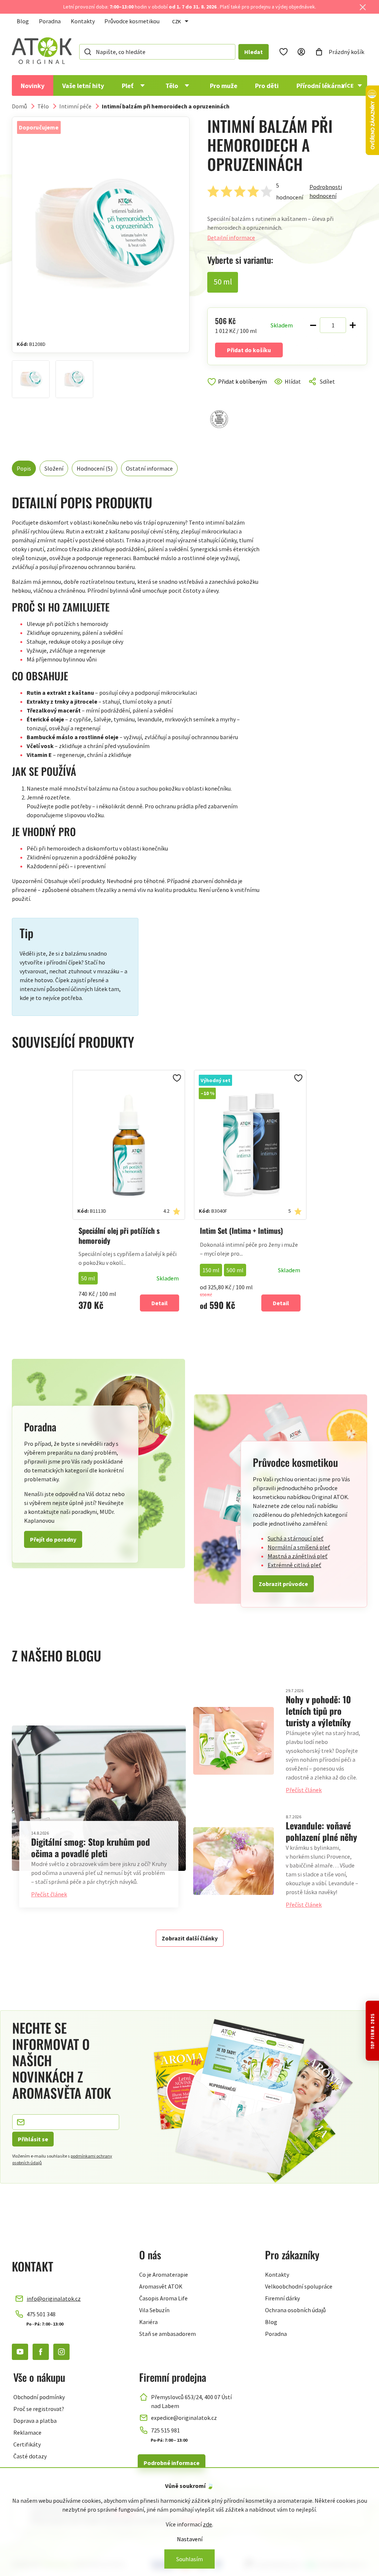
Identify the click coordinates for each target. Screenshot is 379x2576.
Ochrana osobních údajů (295, 2310)
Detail (160, 1303)
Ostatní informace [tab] (149, 468)
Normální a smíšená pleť (299, 1547)
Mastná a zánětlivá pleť (298, 1556)
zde (207, 2524)
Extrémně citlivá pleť (294, 1565)
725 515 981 (165, 2430)
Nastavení (190, 2539)
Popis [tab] (24, 468)
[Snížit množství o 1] (313, 325)
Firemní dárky (282, 2298)
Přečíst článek (49, 1894)
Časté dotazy (30, 2456)
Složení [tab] (54, 468)
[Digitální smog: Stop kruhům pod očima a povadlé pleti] (99, 1798)
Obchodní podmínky (39, 2397)
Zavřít (239, 390)
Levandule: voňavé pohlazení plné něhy (321, 1831)
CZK (177, 21)
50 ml (88, 1278)
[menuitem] (33, 85)
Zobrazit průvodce (283, 1584)
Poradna (50, 21)
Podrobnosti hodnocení (326, 191)
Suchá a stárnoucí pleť (296, 1538)
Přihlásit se (33, 2139)
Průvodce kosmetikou (132, 21)
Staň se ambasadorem (167, 2334)
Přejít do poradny (53, 1539)
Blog (23, 21)
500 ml (235, 1270)
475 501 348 (41, 2314)
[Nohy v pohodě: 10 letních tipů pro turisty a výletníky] (234, 1741)
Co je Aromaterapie (164, 2274)
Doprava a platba (35, 2421)
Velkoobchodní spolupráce (299, 2286)
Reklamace (27, 2432)
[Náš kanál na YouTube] (20, 2352)
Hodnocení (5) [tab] (95, 468)
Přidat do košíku (249, 350)
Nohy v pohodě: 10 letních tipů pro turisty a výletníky (318, 1711)
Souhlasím (189, 2559)
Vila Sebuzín (154, 2310)
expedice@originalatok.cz (184, 2418)
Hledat (254, 52)
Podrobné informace (172, 2463)
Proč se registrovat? (39, 2409)
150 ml (211, 1270)
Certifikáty (27, 2444)
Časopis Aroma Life (163, 2298)
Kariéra (148, 2322)
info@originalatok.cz (54, 2299)
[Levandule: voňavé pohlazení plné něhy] (234, 1861)
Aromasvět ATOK (161, 2286)
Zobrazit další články (190, 1938)
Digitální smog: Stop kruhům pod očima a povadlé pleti (90, 1847)
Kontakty (83, 21)
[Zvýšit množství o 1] (353, 325)
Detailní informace (231, 238)
